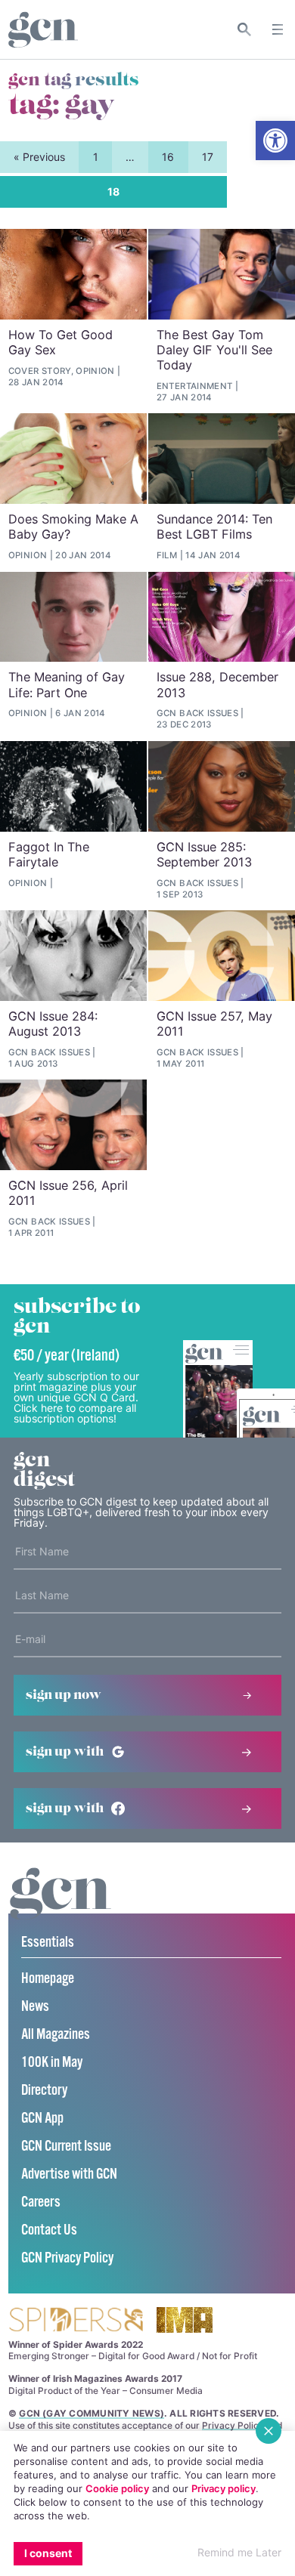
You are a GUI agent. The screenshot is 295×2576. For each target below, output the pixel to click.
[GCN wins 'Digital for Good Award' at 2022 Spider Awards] (76, 2321)
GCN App (42, 2119)
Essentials (48, 1943)
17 (208, 157)
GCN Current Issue (66, 2147)
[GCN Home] (43, 30)
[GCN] (61, 1908)
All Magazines (56, 2035)
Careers (41, 2202)
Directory (44, 2091)
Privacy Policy (233, 2425)
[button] (275, 141)
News (35, 2007)
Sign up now (64, 1695)
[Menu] (278, 29)
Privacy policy (224, 2488)
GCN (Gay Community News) (92, 2413)
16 (168, 157)
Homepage (48, 1979)
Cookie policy (117, 2488)
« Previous (39, 157)
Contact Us (49, 2230)
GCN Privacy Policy (67, 2258)
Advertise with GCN (69, 2174)
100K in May (52, 2063)
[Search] (245, 29)
